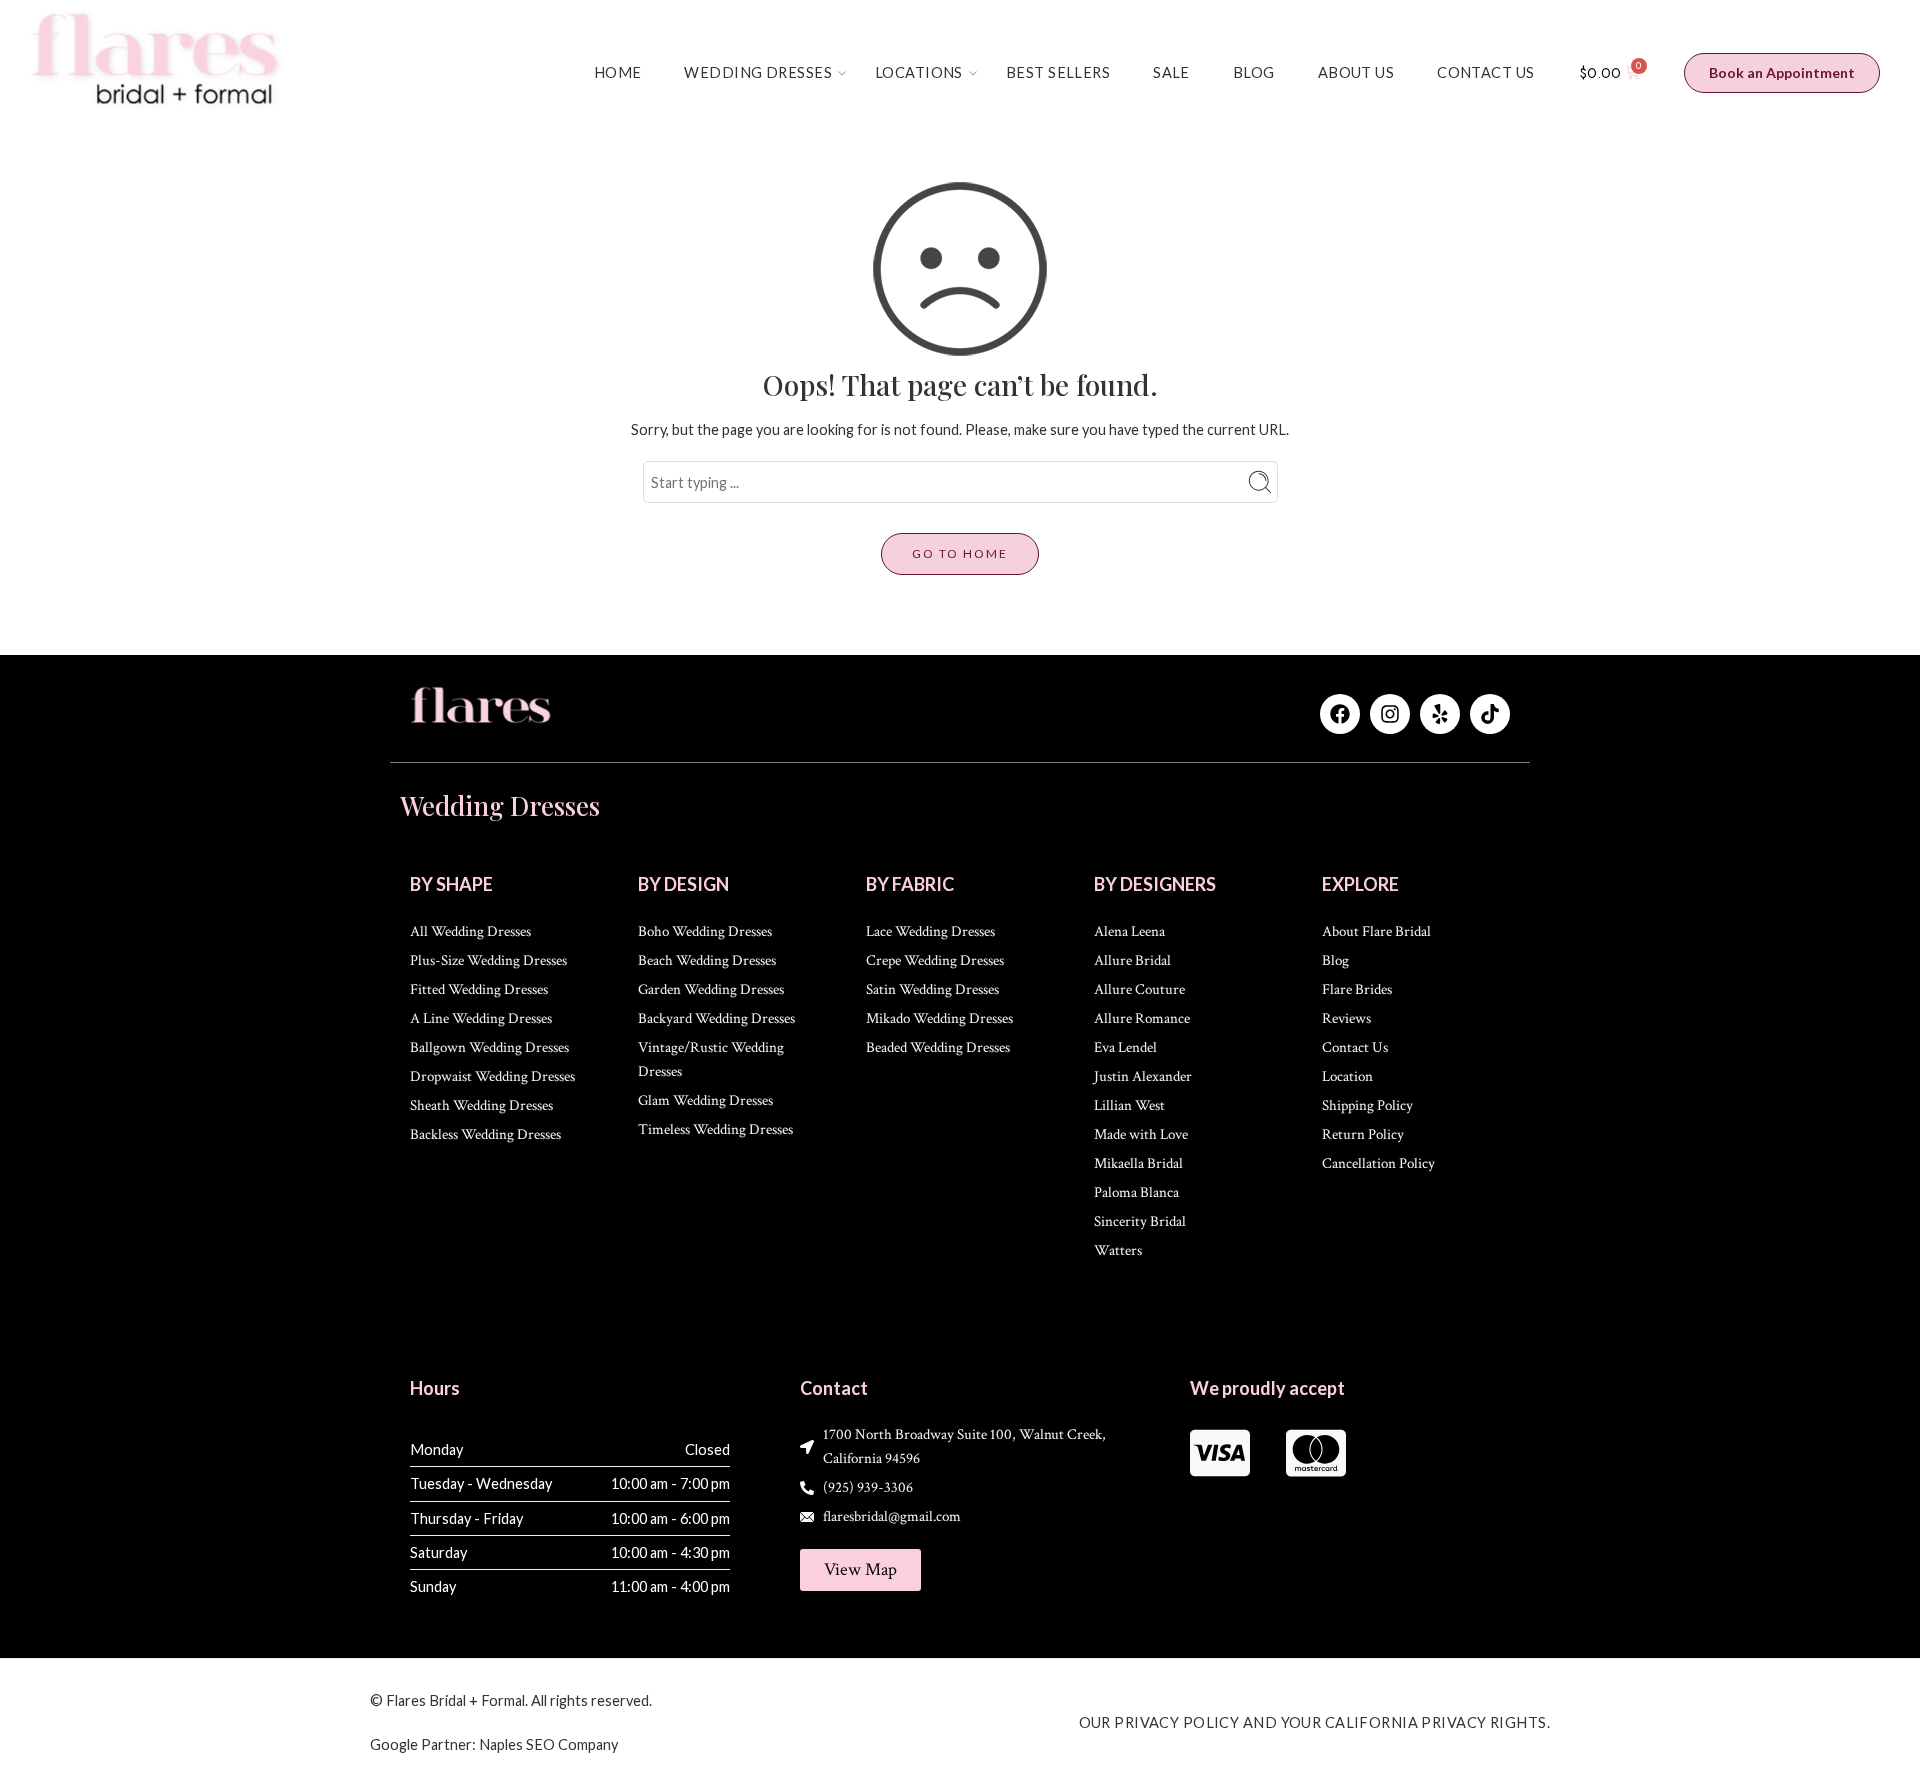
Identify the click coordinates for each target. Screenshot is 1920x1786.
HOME (618, 72)
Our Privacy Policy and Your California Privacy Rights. (1315, 1722)
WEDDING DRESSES (758, 72)
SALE (1171, 72)
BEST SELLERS (1058, 72)
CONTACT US (1485, 72)
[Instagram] (1390, 714)
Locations (919, 72)
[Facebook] (1340, 714)
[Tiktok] (1490, 714)
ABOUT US (1356, 72)
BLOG (1254, 72)
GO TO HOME (960, 553)
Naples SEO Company (548, 1744)
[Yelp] (1440, 714)
